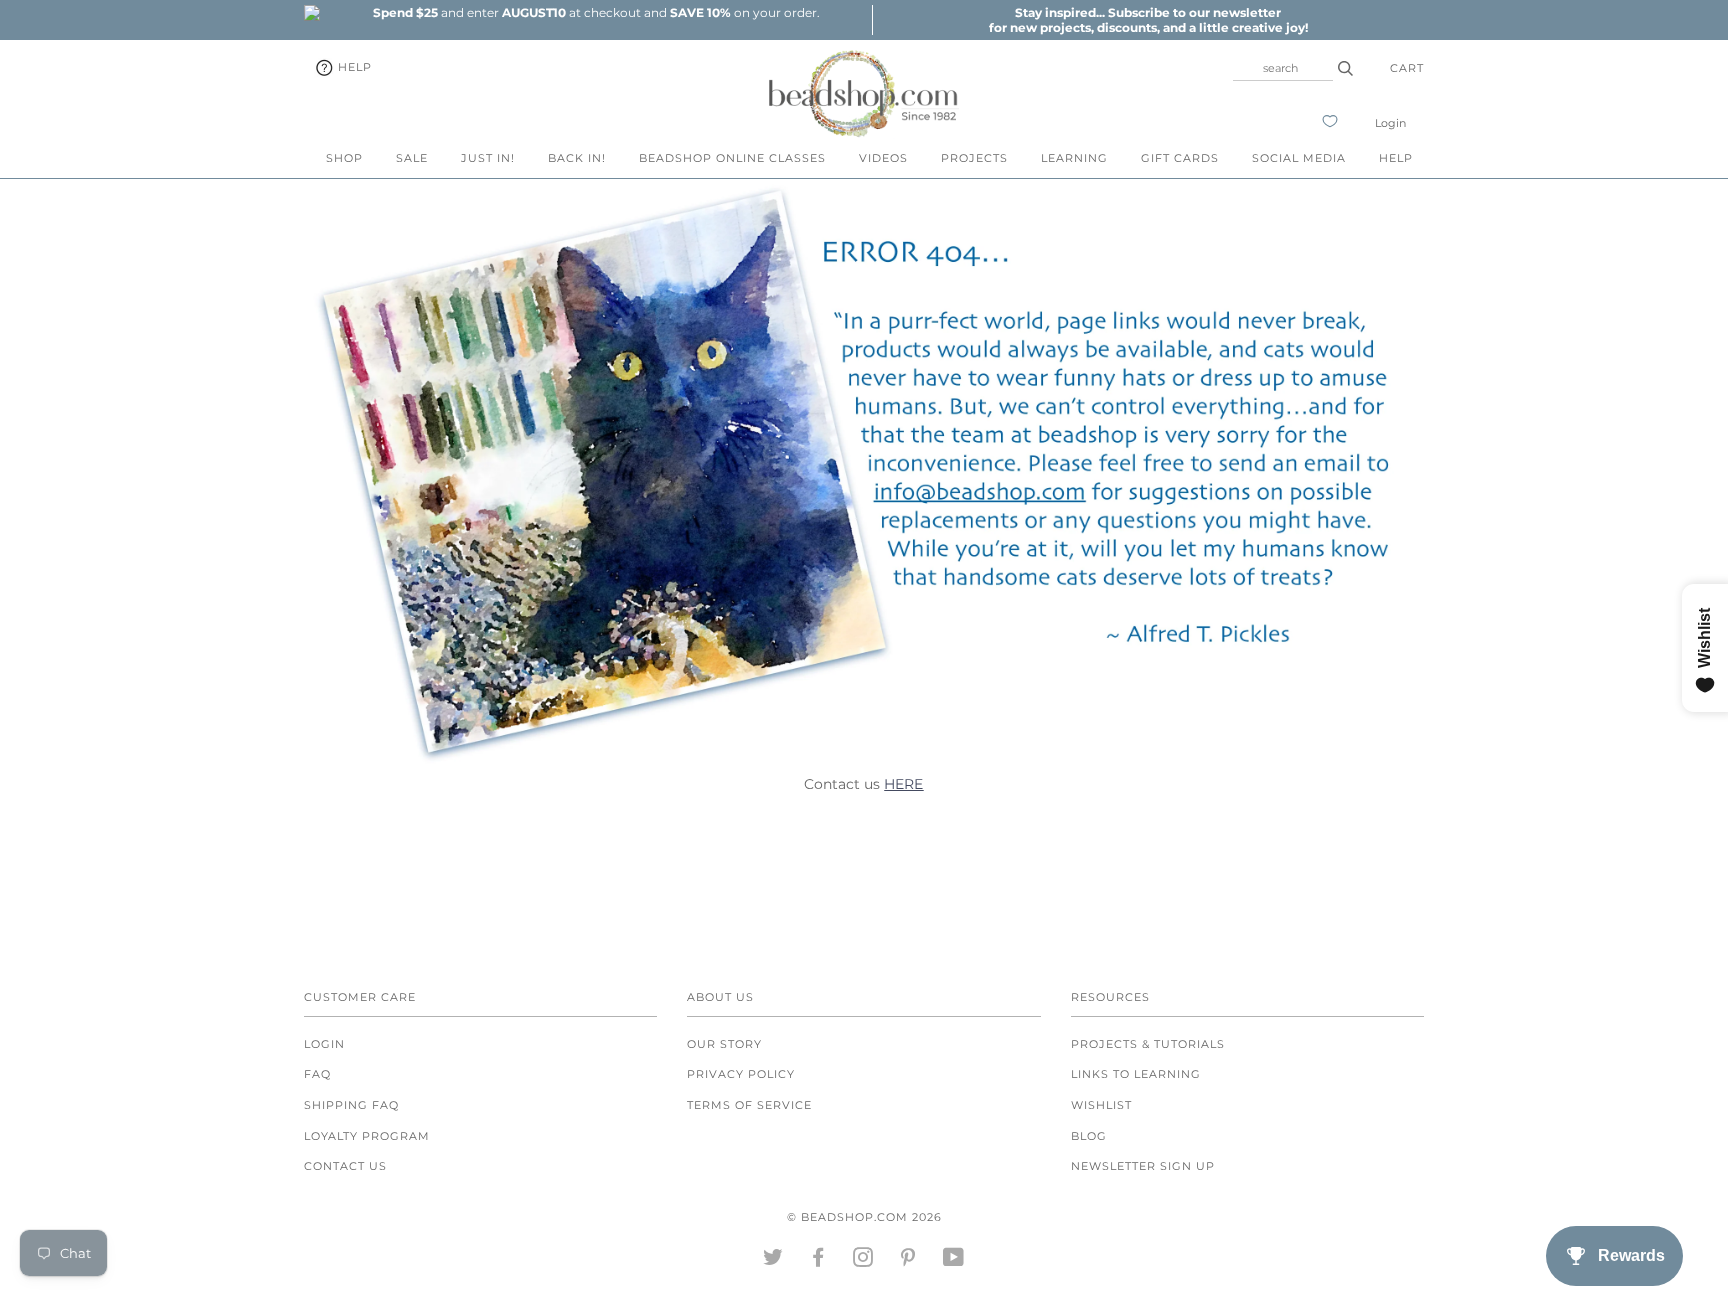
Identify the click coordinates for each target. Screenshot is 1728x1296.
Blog (1089, 1136)
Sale (412, 158)
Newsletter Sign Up (1143, 1166)
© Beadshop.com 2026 (864, 1217)
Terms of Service (749, 1105)
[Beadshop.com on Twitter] (773, 1261)
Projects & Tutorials (1148, 1044)
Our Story (724, 1044)
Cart (1407, 68)
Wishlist (1101, 1105)
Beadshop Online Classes (732, 158)
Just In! (488, 158)
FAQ (317, 1074)
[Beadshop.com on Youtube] (954, 1261)
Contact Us (345, 1166)
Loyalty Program (367, 1136)
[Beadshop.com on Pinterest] (908, 1261)
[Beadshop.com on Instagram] (863, 1261)
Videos (883, 158)
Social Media (1299, 158)
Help (353, 67)
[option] (596, 12)
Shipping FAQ (351, 1105)
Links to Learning (1136, 1074)
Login (1390, 123)
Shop (344, 158)
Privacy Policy (741, 1074)
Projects (974, 158)
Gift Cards (1180, 158)
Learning (1074, 158)
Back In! (577, 158)
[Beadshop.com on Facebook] (818, 1261)
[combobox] (1283, 68)
